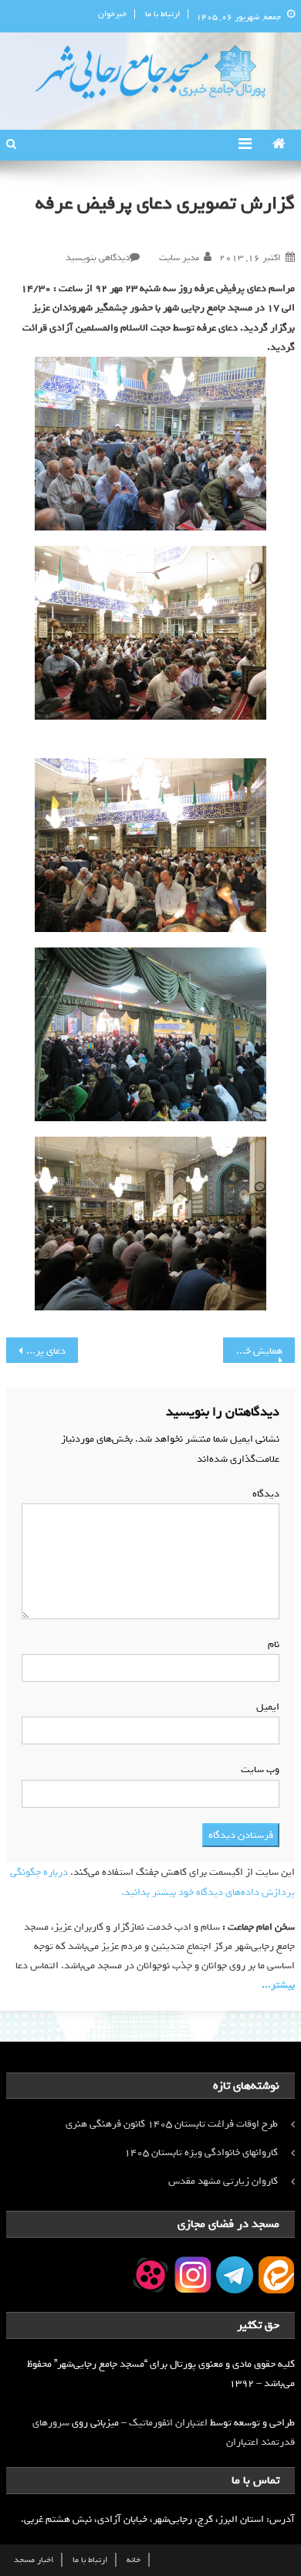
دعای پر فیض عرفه (36, 1351)
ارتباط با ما (162, 14)
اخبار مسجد (34, 2560)
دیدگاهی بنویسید (98, 258)
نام (271, 1644)
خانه (134, 2560)
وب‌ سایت (260, 1769)
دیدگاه (263, 1494)
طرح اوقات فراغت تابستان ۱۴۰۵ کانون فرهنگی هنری (172, 2124)
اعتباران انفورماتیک (168, 2423)
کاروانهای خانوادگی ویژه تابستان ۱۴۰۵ (201, 2152)
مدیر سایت (179, 258)
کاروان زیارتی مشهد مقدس (223, 2181)
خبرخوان (112, 14)
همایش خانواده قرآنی (253, 1351)
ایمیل (265, 1707)
